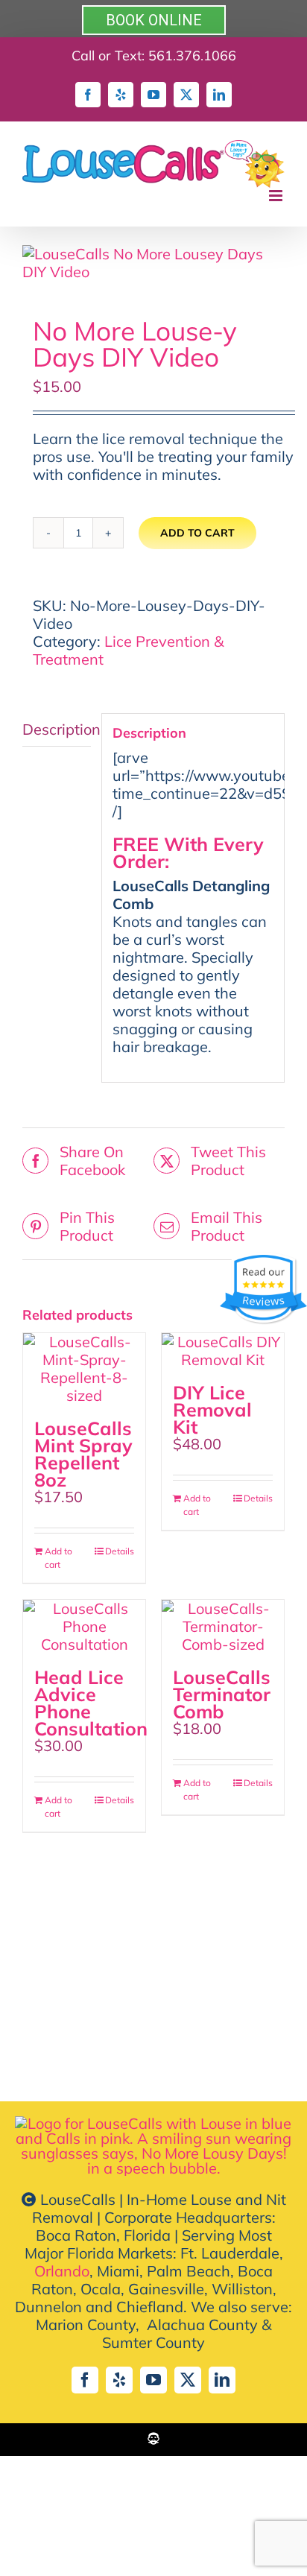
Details (120, 1551)
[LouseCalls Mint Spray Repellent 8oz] (84, 1369)
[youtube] (153, 2380)
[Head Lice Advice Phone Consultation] (84, 1627)
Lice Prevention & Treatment (128, 650)
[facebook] (85, 2380)
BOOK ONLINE (154, 20)
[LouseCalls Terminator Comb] (223, 1627)
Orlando (62, 2271)
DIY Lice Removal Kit (212, 1409)
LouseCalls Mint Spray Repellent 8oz (83, 1454)
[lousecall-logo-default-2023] (153, 2123)
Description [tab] (57, 729)
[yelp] (119, 2380)
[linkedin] (222, 2380)
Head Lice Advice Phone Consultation (91, 1703)
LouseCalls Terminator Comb (222, 1694)
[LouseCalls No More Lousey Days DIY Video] (153, 263)
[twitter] (188, 2380)
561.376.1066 (192, 56)
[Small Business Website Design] (153, 2439)
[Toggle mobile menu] (277, 196)
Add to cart (197, 533)
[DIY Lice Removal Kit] (223, 1351)
